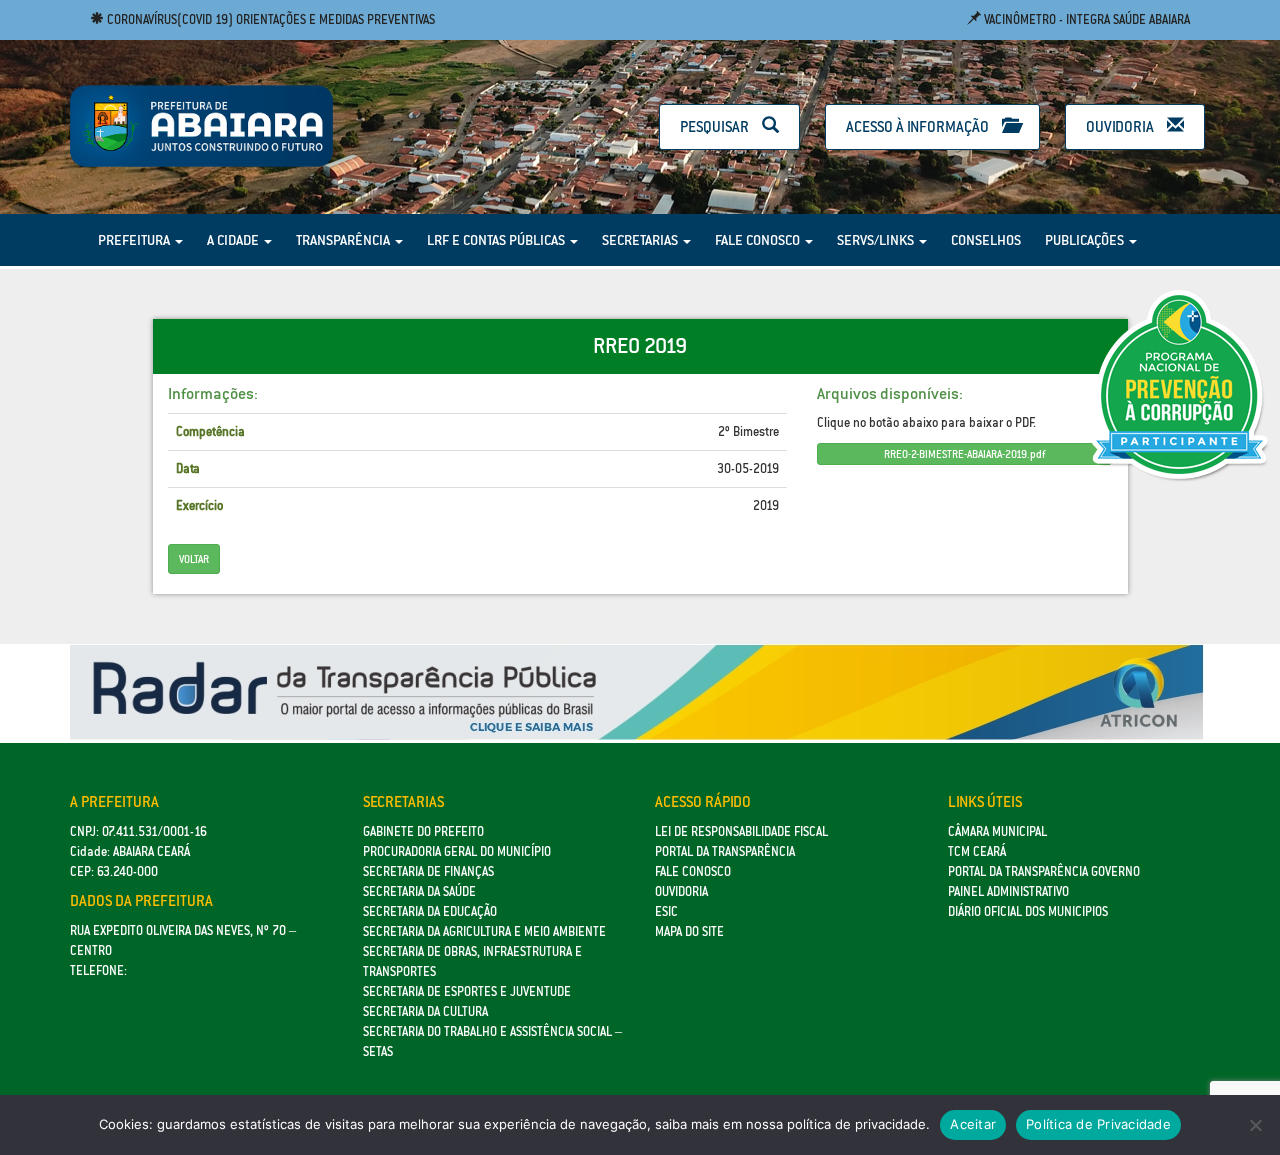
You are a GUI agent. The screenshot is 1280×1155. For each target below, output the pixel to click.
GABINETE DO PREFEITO (423, 831)
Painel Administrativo (1008, 891)
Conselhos (986, 240)
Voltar (194, 559)
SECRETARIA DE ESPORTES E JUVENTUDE (467, 991)
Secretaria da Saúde (419, 891)
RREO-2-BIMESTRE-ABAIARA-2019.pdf (964, 454)
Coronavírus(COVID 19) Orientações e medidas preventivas (269, 19)
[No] (1255, 1125)
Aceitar (973, 1124)
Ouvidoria (1121, 126)
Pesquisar (716, 126)
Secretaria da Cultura (425, 1011)
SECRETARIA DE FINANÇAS (428, 871)
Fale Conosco (759, 240)
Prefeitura (135, 240)
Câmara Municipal (997, 831)
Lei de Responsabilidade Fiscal (741, 831)
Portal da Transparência (725, 851)
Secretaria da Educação (430, 911)
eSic (666, 911)
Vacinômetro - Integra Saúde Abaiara (1085, 19)
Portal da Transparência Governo (1044, 871)
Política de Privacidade (1098, 1124)
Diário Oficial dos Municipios (1028, 911)
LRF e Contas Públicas (497, 240)
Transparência (344, 240)
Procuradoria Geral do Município (457, 851)
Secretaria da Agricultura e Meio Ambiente (484, 931)
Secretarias (641, 240)
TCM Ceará (977, 851)
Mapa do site (689, 931)
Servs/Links (877, 240)
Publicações (1086, 240)
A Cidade (234, 240)
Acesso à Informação (919, 126)
